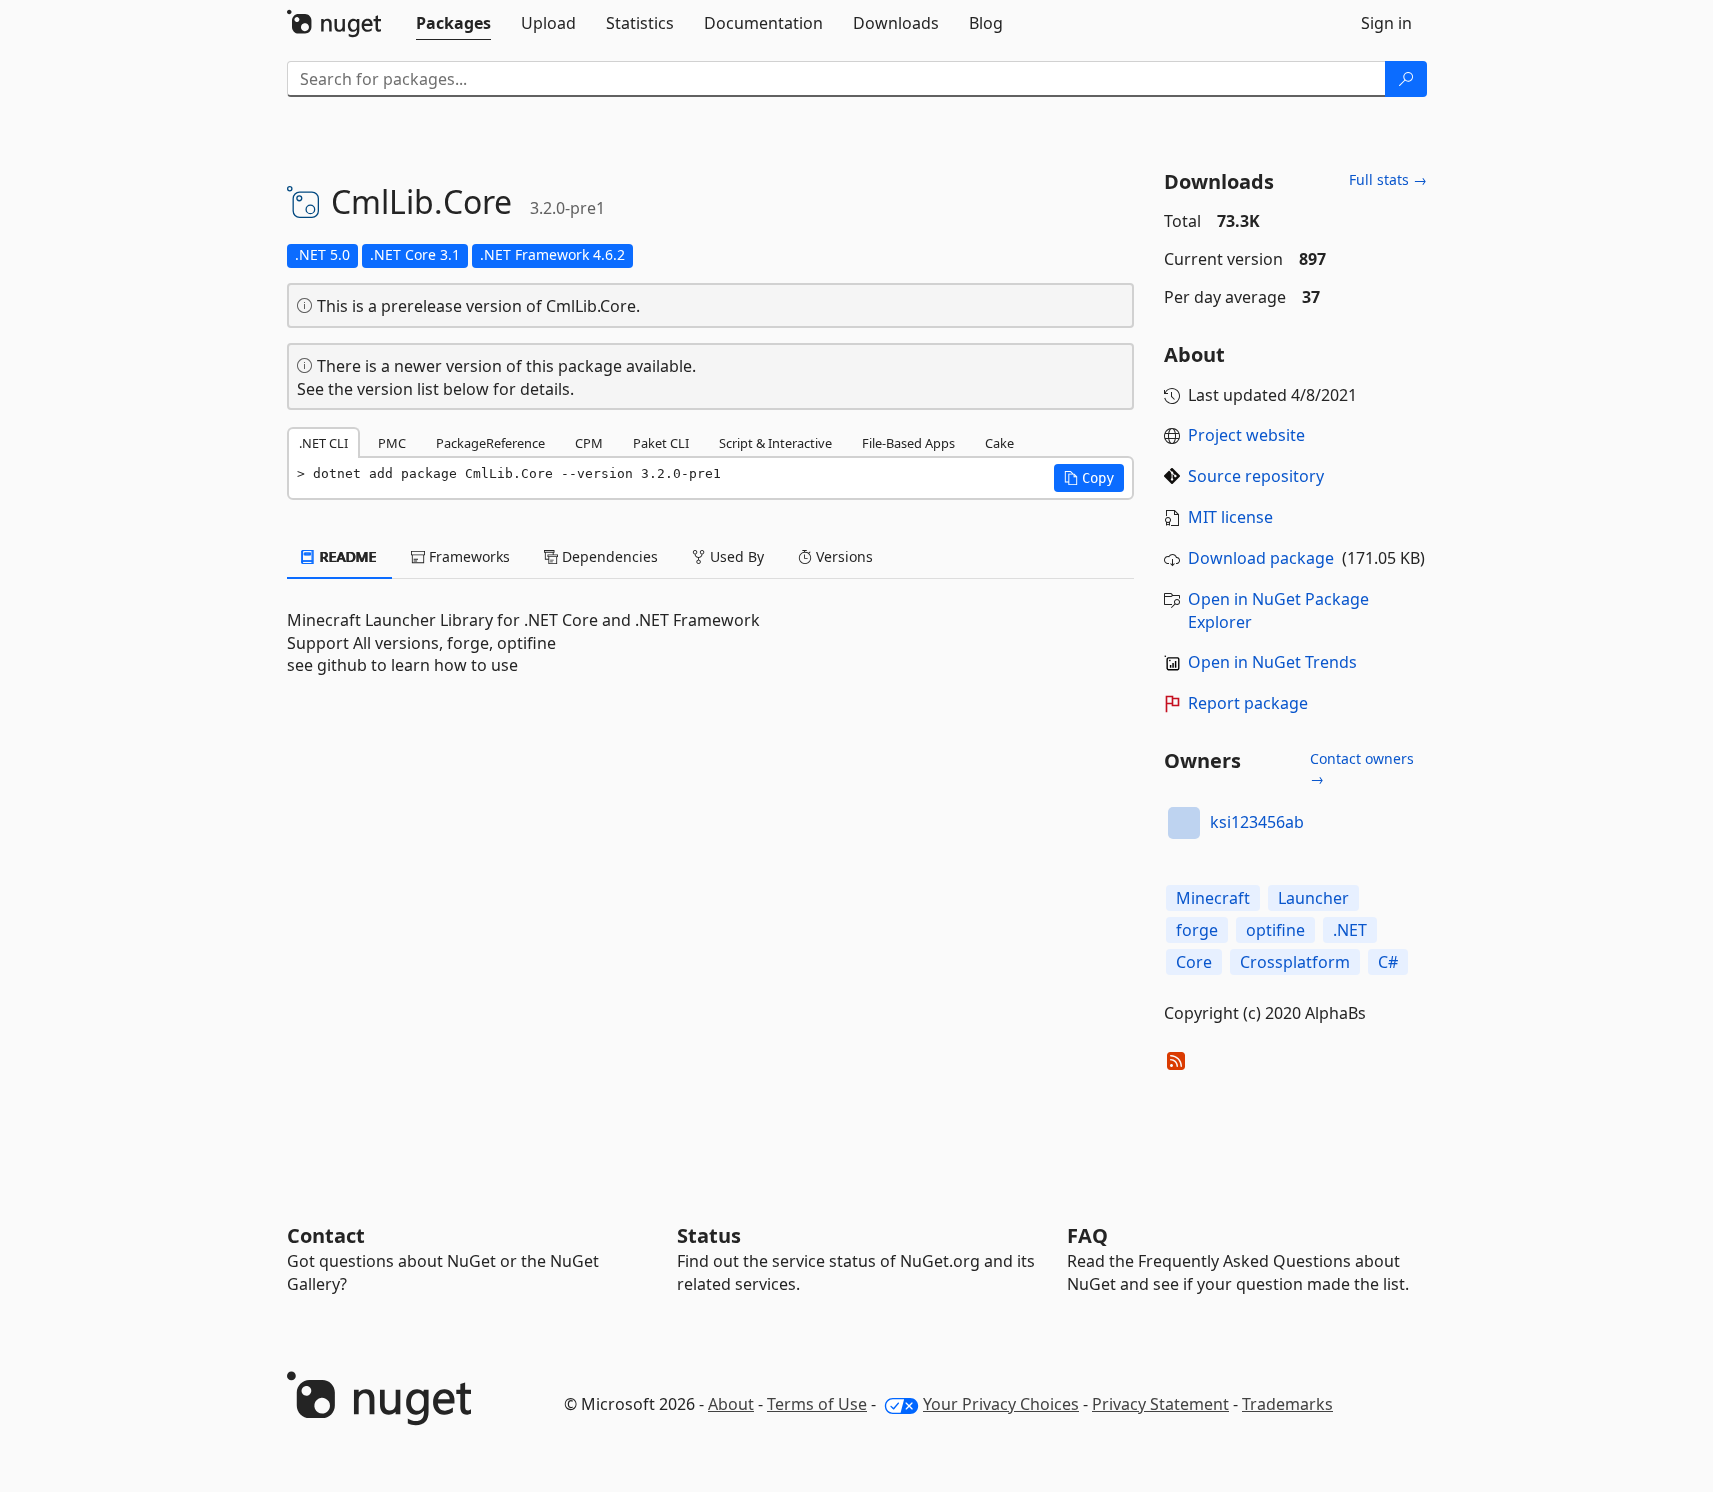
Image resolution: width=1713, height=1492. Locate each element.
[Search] (1406, 79)
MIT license (1230, 517)
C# (1388, 962)
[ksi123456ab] (1184, 823)
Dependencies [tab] (608, 556)
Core (1194, 962)
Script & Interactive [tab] (775, 443)
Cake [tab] (999, 443)
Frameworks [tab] (467, 556)
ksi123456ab (1257, 822)
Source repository (1256, 476)
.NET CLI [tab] (323, 443)
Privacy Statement (1160, 1404)
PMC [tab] (392, 443)
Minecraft (1213, 898)
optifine (1275, 930)
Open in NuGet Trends (1272, 662)
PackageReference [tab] (490, 443)
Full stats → (1388, 179)
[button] (1089, 478)
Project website (1246, 435)
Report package (1248, 703)
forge (1197, 930)
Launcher (1313, 898)
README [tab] (346, 556)
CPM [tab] (589, 443)
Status (709, 1235)
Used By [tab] (735, 556)
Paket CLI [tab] (661, 443)
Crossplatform (1295, 962)
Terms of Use (817, 1404)
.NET (1350, 930)
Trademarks (1287, 1404)
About (731, 1404)
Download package (1261, 558)
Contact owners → (1362, 768)
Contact (326, 1235)
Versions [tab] (842, 556)
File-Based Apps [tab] (908, 443)
